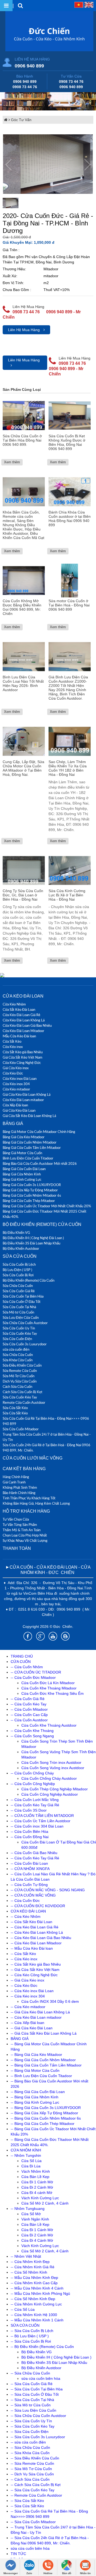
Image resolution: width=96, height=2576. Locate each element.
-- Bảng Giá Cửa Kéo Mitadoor (36, 2055)
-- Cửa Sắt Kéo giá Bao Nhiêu (36, 1964)
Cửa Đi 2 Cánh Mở (37, 2187)
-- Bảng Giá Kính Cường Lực (35, 2102)
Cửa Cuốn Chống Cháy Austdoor (49, 1778)
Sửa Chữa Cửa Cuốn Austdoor (25, 1323)
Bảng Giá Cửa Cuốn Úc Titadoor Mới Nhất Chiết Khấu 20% (47, 1206)
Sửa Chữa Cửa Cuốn (18, 1286)
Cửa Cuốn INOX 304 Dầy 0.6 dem (50, 2001)
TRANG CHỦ (22, 1656)
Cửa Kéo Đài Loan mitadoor (23, 1100)
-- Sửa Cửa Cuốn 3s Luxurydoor (38, 2437)
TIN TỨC (18, 2554)
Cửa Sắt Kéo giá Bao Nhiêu (23, 1052)
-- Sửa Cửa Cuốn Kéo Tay (33, 2426)
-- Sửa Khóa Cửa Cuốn (30, 2453)
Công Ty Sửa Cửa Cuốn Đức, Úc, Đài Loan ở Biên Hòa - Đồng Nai (23, 895)
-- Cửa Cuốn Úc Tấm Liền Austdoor (41, 1821)
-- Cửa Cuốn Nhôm (27, 1667)
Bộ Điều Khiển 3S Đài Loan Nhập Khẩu (31, 1243)
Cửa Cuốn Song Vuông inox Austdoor (53, 1768)
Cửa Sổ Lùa (31, 2161)
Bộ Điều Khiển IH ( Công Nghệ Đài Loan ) (33, 1238)
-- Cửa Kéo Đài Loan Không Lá (37, 1932)
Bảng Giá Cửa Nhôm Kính (22, 1174)
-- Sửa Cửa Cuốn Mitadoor (33, 2522)
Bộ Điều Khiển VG (16, 1233)
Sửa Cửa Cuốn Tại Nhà (19, 1307)
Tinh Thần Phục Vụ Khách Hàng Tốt (29, 1498)
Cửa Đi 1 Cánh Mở (37, 2182)
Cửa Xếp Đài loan (15, 1105)
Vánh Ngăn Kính (35, 2219)
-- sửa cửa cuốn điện (28, 2442)
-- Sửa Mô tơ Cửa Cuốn (31, 2405)
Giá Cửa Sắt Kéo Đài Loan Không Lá (29, 1116)
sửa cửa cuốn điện (16, 1349)
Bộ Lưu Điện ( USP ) (17, 1270)
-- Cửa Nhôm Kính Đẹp (30, 2262)
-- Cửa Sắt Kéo (23, 1954)
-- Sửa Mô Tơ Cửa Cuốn (31, 2469)
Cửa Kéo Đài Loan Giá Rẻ (21, 1015)
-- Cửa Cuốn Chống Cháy (32, 1773)
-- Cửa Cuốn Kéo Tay (29, 1704)
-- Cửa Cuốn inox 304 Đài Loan (37, 1826)
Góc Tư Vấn (21, 120)
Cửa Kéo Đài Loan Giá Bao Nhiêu (27, 1025)
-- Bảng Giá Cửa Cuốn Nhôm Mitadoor (43, 2060)
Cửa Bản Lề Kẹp (35, 2177)
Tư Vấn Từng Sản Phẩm (20, 1525)
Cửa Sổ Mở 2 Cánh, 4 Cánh (45, 2203)
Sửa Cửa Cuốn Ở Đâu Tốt (22, 1302)
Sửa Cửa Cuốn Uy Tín (19, 1328)
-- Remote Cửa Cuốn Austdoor (36, 2495)
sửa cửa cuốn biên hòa (41, 2378)
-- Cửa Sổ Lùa (23, 2309)
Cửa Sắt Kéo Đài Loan (19, 1009)
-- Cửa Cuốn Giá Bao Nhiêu (34, 1853)
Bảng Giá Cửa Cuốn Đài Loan (24, 1169)
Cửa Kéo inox (13, 1047)
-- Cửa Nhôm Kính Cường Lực (36, 2304)
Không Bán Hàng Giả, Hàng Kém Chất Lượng (36, 1503)
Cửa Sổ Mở (31, 2214)
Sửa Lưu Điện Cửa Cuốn (21, 1317)
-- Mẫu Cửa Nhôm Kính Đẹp (34, 2278)
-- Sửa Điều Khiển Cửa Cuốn (35, 2458)
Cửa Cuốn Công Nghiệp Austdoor (50, 1794)
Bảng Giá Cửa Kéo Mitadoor (24, 1137)
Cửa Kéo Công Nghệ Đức (22, 1063)
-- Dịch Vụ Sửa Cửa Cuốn (32, 2474)
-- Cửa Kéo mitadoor (28, 2007)
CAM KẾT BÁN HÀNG (24, 1469)
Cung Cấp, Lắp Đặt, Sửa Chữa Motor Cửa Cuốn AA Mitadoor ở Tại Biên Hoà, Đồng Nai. (23, 768)
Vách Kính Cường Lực (40, 2198)
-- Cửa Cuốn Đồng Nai (30, 1837)
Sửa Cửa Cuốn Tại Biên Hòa (23, 1296)
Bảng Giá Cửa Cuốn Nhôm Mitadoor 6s (32, 1195)
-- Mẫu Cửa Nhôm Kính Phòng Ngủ (40, 2293)
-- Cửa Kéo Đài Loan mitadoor (36, 2017)
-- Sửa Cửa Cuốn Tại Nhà (32, 2400)
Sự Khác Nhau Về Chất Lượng (25, 1541)
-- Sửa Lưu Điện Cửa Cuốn (33, 2410)
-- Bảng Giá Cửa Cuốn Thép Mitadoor (43, 2124)
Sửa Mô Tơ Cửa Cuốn (19, 1376)
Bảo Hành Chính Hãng (19, 1493)
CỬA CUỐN (21, 1662)
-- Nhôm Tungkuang (28, 2209)
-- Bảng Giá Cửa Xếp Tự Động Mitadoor (44, 2113)
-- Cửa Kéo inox (24, 1959)
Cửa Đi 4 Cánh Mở (37, 2240)
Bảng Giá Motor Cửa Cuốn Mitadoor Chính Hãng (39, 1132)
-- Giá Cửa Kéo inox (27, 1980)
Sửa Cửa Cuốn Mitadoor (21, 1429)
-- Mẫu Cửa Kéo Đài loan (32, 1948)
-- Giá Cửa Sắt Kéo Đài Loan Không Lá (44, 2033)
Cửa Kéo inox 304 (16, 1084)
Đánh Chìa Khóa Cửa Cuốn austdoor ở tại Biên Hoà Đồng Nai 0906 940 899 (70, 519)
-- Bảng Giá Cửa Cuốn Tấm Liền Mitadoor (46, 2065)
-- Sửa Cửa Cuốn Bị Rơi (31, 2341)
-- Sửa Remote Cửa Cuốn (32, 2463)
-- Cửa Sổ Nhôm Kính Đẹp (33, 2299)
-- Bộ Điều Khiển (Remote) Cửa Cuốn (42, 2347)
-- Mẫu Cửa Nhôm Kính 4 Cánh (37, 2288)
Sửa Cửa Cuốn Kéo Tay (20, 1333)
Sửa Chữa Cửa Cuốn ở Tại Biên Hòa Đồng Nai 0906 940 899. (22, 440)
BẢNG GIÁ (13, 1124)
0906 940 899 (29, 66)
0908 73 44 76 (25, 87)
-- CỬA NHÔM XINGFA (30, 1869)
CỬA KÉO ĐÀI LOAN (23, 996)
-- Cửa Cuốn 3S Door (29, 1810)
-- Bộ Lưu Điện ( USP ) (30, 2336)
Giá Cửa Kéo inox (16, 1068)
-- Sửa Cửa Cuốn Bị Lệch (32, 2331)
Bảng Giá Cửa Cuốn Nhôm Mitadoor (30, 1142)
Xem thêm (12, 462)
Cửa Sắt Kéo (12, 1041)
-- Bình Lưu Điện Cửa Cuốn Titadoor (41, 2076)
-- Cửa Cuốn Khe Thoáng (32, 1731)
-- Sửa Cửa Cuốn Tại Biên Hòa (37, 2389)
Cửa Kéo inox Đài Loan (20, 1079)
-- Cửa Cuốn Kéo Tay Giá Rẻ (35, 1805)
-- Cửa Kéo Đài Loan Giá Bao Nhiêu (41, 1938)
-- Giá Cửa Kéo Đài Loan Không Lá (40, 2012)
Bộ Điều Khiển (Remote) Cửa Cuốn (42, 1224)
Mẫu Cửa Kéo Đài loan (19, 1036)
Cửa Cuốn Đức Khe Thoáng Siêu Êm (53, 1693)
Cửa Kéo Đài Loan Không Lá (24, 1020)
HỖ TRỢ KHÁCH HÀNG (26, 1511)
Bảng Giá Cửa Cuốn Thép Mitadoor (29, 1201)
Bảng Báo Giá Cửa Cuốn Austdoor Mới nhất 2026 (40, 1163)
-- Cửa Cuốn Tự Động (29, 1885)
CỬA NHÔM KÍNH (26, 2150)
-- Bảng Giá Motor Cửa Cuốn (35, 2070)
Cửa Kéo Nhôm (14, 1004)
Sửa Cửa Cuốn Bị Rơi (18, 1275)
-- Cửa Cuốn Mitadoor (29, 1709)
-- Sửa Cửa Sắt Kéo (27, 2501)
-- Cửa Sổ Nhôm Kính (29, 2272)
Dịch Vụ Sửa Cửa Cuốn (20, 1381)
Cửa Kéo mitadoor (16, 1089)
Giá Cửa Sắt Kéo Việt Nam (23, 1057)
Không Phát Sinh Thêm (20, 1487)
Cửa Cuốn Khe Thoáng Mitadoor (49, 1688)
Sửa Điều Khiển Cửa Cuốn (22, 1365)
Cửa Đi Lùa (31, 2166)
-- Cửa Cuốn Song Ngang (32, 1736)
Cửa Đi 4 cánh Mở (37, 2193)
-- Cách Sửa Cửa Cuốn (30, 2479)
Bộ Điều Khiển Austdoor (21, 1248)
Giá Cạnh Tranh (14, 1482)
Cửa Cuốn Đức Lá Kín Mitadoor (48, 1683)
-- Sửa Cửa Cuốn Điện (30, 2432)
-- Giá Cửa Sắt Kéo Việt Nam (35, 1970)
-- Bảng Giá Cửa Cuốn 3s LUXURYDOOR (46, 2108)
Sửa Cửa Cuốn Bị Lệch (19, 1264)
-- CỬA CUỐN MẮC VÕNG (33, 1895)
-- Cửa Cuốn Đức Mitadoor (33, 1678)
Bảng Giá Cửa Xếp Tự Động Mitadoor (30, 1190)
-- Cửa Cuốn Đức (25, 1901)
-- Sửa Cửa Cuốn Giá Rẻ (32, 2384)
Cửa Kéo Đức (13, 1073)
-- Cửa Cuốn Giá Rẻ (28, 1699)
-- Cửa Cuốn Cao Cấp (29, 1715)
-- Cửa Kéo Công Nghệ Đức (34, 1975)
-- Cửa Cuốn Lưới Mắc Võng (35, 1800)
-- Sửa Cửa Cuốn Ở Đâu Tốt (35, 2394)
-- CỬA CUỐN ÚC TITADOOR (36, 1672)
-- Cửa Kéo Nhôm (26, 1916)
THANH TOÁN (17, 1548)
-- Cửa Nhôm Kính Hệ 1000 (34, 2315)
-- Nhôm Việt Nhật (26, 2256)
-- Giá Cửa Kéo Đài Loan (32, 2028)
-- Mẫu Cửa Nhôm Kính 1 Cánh (37, 2320)
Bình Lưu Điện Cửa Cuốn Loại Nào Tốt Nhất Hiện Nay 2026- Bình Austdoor (23, 683)
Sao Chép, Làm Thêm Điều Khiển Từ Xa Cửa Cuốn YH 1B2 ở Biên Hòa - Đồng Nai (68, 768)
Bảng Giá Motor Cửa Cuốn (22, 1153)
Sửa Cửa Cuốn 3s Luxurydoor (25, 1344)
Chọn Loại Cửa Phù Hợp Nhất (25, 1535)
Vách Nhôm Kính (36, 2171)
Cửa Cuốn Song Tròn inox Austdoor (51, 1762)
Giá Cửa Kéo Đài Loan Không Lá (27, 1094)
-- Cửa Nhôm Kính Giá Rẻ (33, 2267)
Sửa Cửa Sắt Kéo (15, 1408)
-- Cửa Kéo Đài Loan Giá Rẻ (35, 1927)
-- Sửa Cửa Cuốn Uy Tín (31, 2421)
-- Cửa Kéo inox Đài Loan (32, 1991)
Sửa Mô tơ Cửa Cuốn (18, 1312)
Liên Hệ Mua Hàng (24, 330)
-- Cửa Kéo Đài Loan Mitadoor (36, 1943)
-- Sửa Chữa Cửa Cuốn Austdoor (38, 2416)
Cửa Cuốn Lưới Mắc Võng (33, 1458)
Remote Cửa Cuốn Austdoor (24, 1402)
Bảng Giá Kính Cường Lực (22, 1179)
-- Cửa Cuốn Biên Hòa (29, 1832)
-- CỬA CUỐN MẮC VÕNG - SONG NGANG (48, 1890)
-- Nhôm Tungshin (26, 2155)
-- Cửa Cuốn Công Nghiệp (33, 1784)
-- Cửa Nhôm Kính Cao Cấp (34, 2283)
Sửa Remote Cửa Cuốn (20, 1371)
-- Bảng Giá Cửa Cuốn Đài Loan (38, 2092)
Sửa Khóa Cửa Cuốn (18, 1360)
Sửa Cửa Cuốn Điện (17, 1339)
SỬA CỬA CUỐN (20, 1256)
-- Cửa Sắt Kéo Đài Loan (31, 1922)
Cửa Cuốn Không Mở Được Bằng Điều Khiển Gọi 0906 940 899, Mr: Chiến (22, 607)
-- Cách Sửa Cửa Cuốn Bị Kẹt (36, 2485)
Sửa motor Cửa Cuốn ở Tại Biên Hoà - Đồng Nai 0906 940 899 (69, 605)
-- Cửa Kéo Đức (24, 1986)
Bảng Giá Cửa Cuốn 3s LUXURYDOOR (32, 1185)
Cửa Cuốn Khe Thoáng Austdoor (49, 1725)
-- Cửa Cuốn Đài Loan (29, 1863)
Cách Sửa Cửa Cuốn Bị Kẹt (23, 1392)
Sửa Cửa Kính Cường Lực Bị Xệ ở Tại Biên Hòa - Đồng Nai (67, 895)
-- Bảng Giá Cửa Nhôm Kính (35, 2097)
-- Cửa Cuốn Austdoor (29, 1720)
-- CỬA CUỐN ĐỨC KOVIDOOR (38, 1906)
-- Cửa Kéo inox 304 (28, 1996)
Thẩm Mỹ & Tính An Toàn (22, 1530)
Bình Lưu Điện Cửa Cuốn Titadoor (28, 1158)
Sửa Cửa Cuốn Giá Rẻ (19, 1291)
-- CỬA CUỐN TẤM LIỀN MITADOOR (42, 1816)
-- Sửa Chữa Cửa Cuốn (30, 2373)
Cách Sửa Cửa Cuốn (17, 1387)
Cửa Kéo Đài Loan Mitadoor (23, 1031)
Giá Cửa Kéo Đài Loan (19, 1110)
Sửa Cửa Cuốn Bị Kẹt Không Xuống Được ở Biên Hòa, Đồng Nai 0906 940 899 (67, 442)
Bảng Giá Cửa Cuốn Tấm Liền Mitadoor (32, 1148)
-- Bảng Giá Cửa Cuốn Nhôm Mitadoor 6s (46, 2118)
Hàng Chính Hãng (16, 1477)
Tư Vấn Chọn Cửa (16, 1519)
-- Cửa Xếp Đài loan (27, 2023)
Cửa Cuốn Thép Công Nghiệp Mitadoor (55, 1789)
